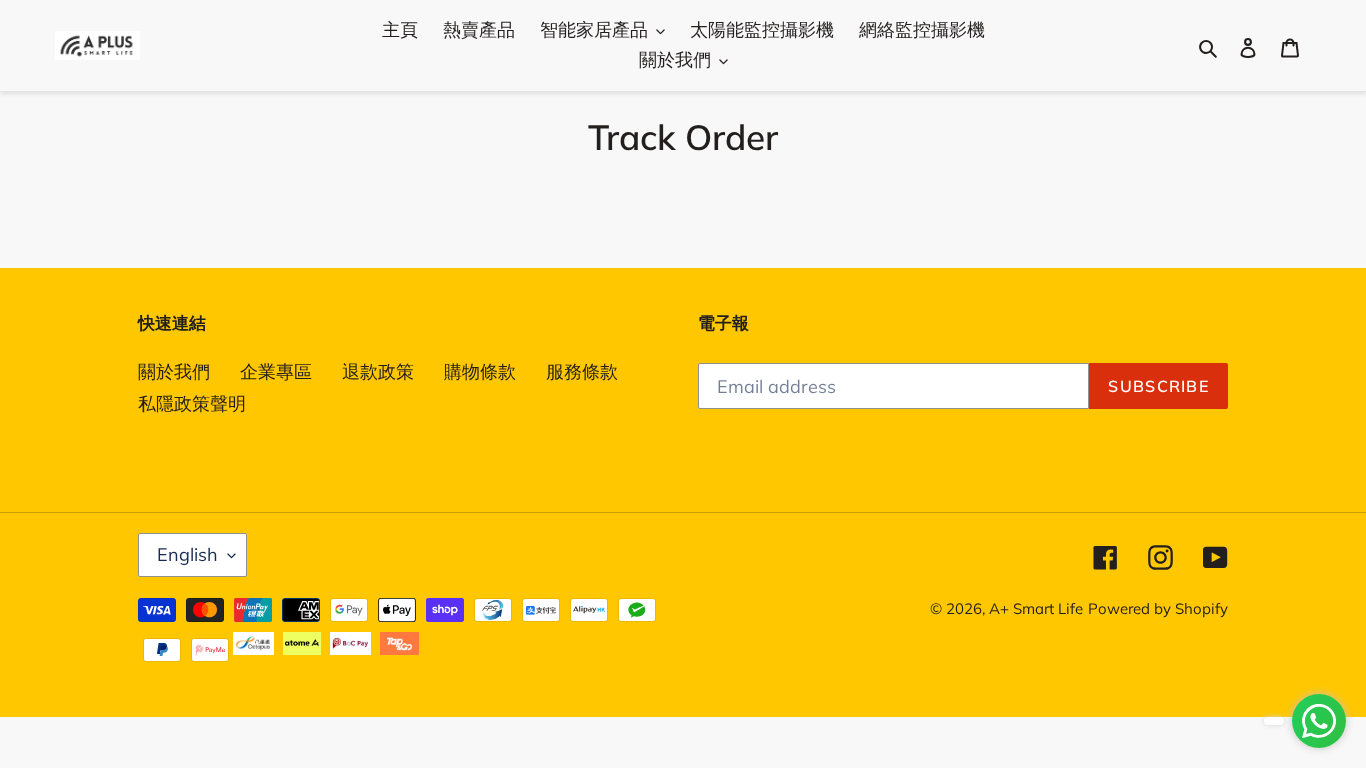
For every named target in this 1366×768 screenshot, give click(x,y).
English (187, 554)
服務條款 (582, 371)
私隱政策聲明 (192, 403)
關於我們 (174, 371)
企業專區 (276, 371)
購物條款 (480, 371)
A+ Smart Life (1036, 608)
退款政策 (378, 371)
